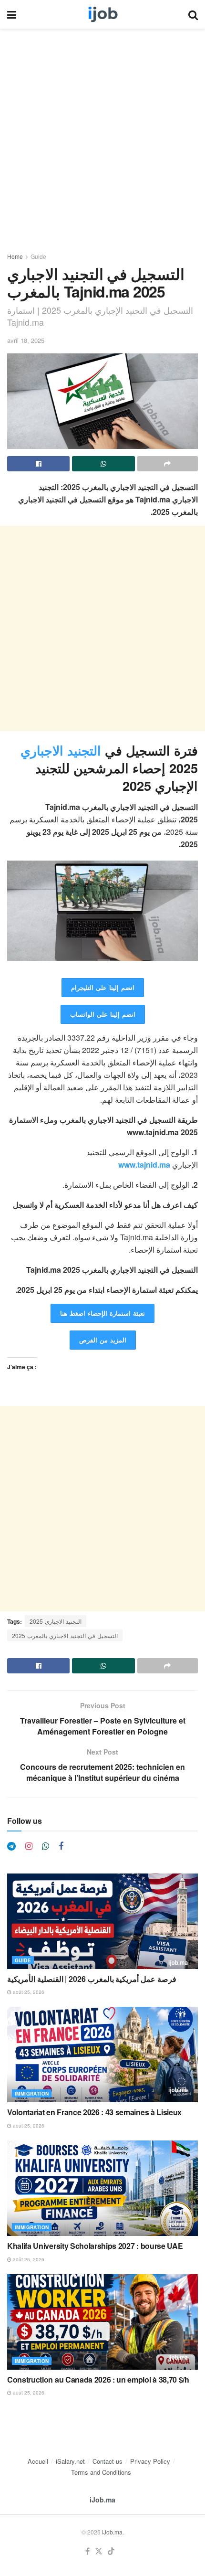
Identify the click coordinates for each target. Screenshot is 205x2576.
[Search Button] (193, 14)
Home (15, 256)
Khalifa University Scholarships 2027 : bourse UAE (95, 2246)
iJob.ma (102, 2500)
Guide (38, 256)
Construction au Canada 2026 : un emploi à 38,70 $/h (98, 2379)
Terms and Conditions (101, 2472)
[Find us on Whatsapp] (46, 1846)
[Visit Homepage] (102, 14)
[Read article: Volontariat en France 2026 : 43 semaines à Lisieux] (102, 2054)
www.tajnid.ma (144, 1165)
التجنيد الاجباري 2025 (56, 1621)
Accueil (38, 2461)
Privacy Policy (150, 2461)
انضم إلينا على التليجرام (103, 987)
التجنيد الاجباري (63, 750)
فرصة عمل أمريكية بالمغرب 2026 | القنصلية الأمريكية (92, 1979)
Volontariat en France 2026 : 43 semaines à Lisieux (94, 2112)
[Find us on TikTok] (111, 2551)
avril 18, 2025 (26, 340)
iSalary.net (70, 2461)
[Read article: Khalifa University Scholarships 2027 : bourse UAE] (102, 2188)
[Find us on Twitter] (99, 2551)
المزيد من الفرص (103, 1340)
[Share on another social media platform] (168, 464)
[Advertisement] (102, 145)
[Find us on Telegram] (11, 1846)
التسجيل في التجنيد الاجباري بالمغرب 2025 (65, 1635)
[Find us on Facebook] (61, 1846)
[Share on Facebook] (38, 464)
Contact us (108, 2461)
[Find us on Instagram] (29, 1846)
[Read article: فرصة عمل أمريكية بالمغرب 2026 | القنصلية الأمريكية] (102, 1921)
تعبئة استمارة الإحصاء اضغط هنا (102, 1313)
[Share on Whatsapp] (103, 464)
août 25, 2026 (28, 1992)
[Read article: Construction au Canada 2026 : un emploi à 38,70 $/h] (102, 2322)
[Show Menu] (12, 14)
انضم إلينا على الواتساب (103, 1014)
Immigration (32, 2094)
